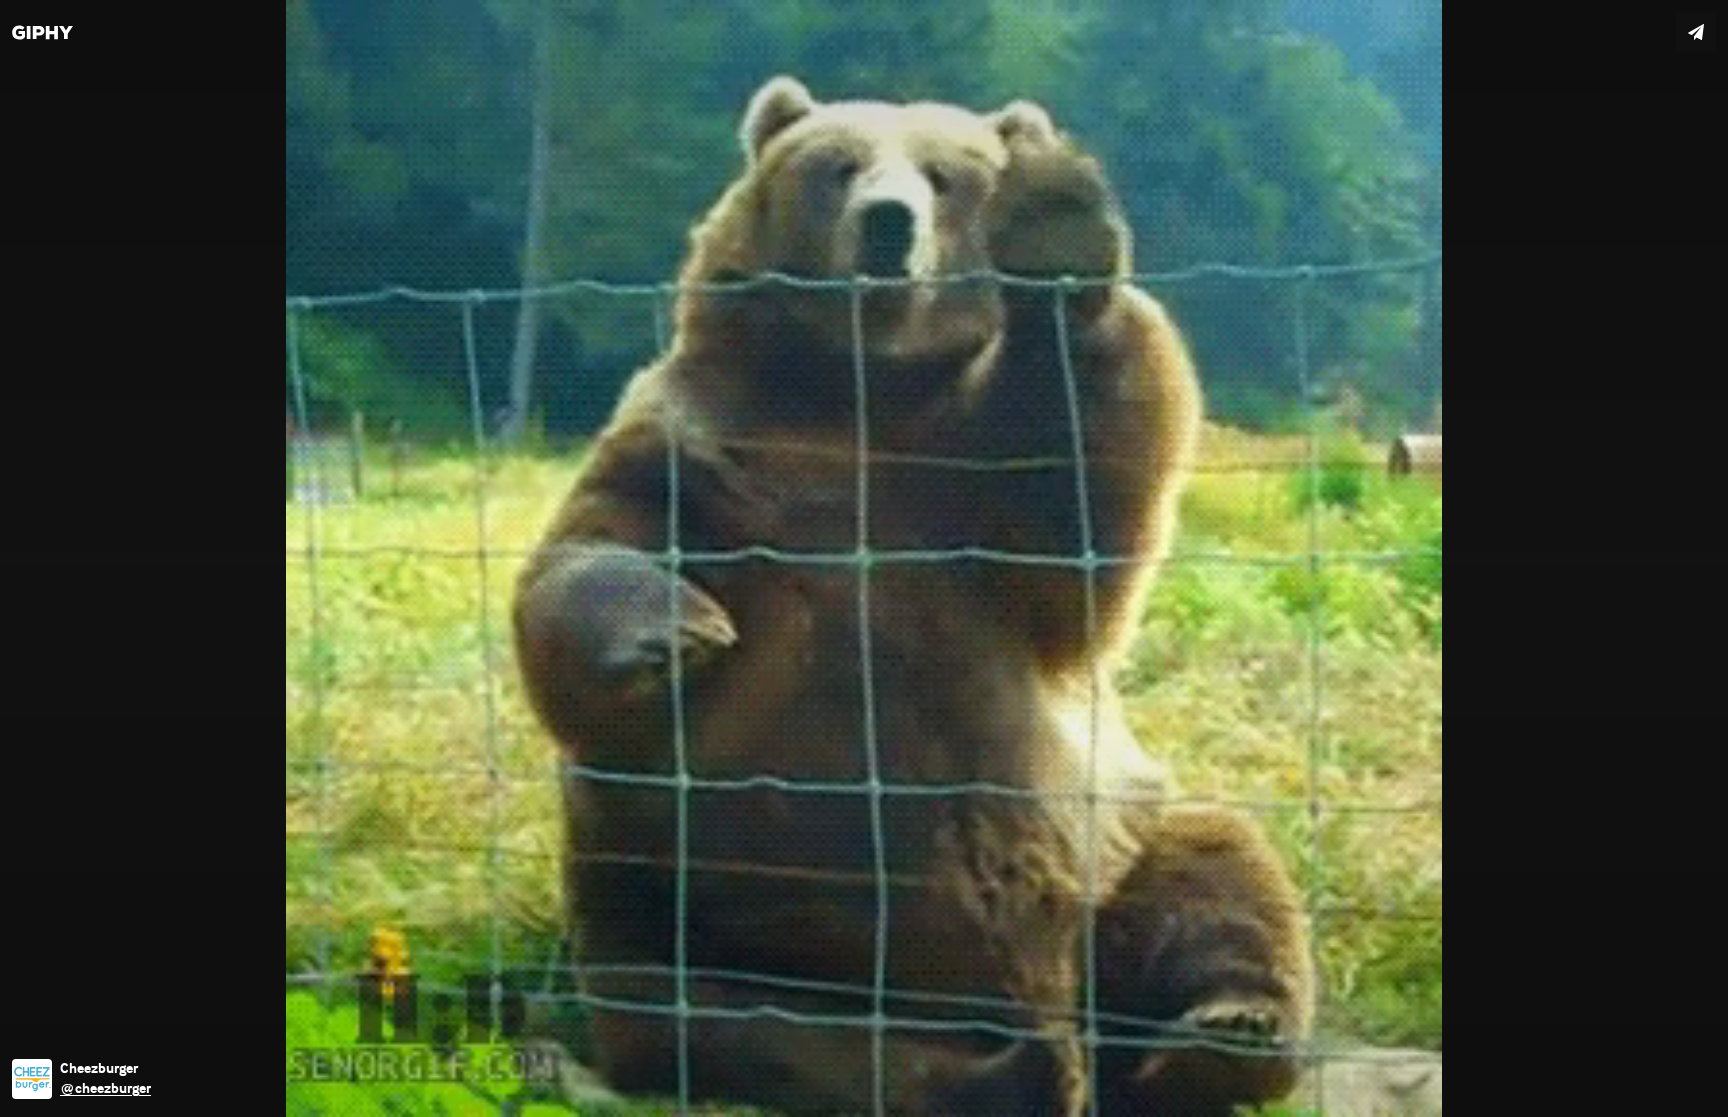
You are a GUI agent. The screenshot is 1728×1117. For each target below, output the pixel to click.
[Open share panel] (1696, 32)
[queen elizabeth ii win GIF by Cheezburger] (864, 558)
